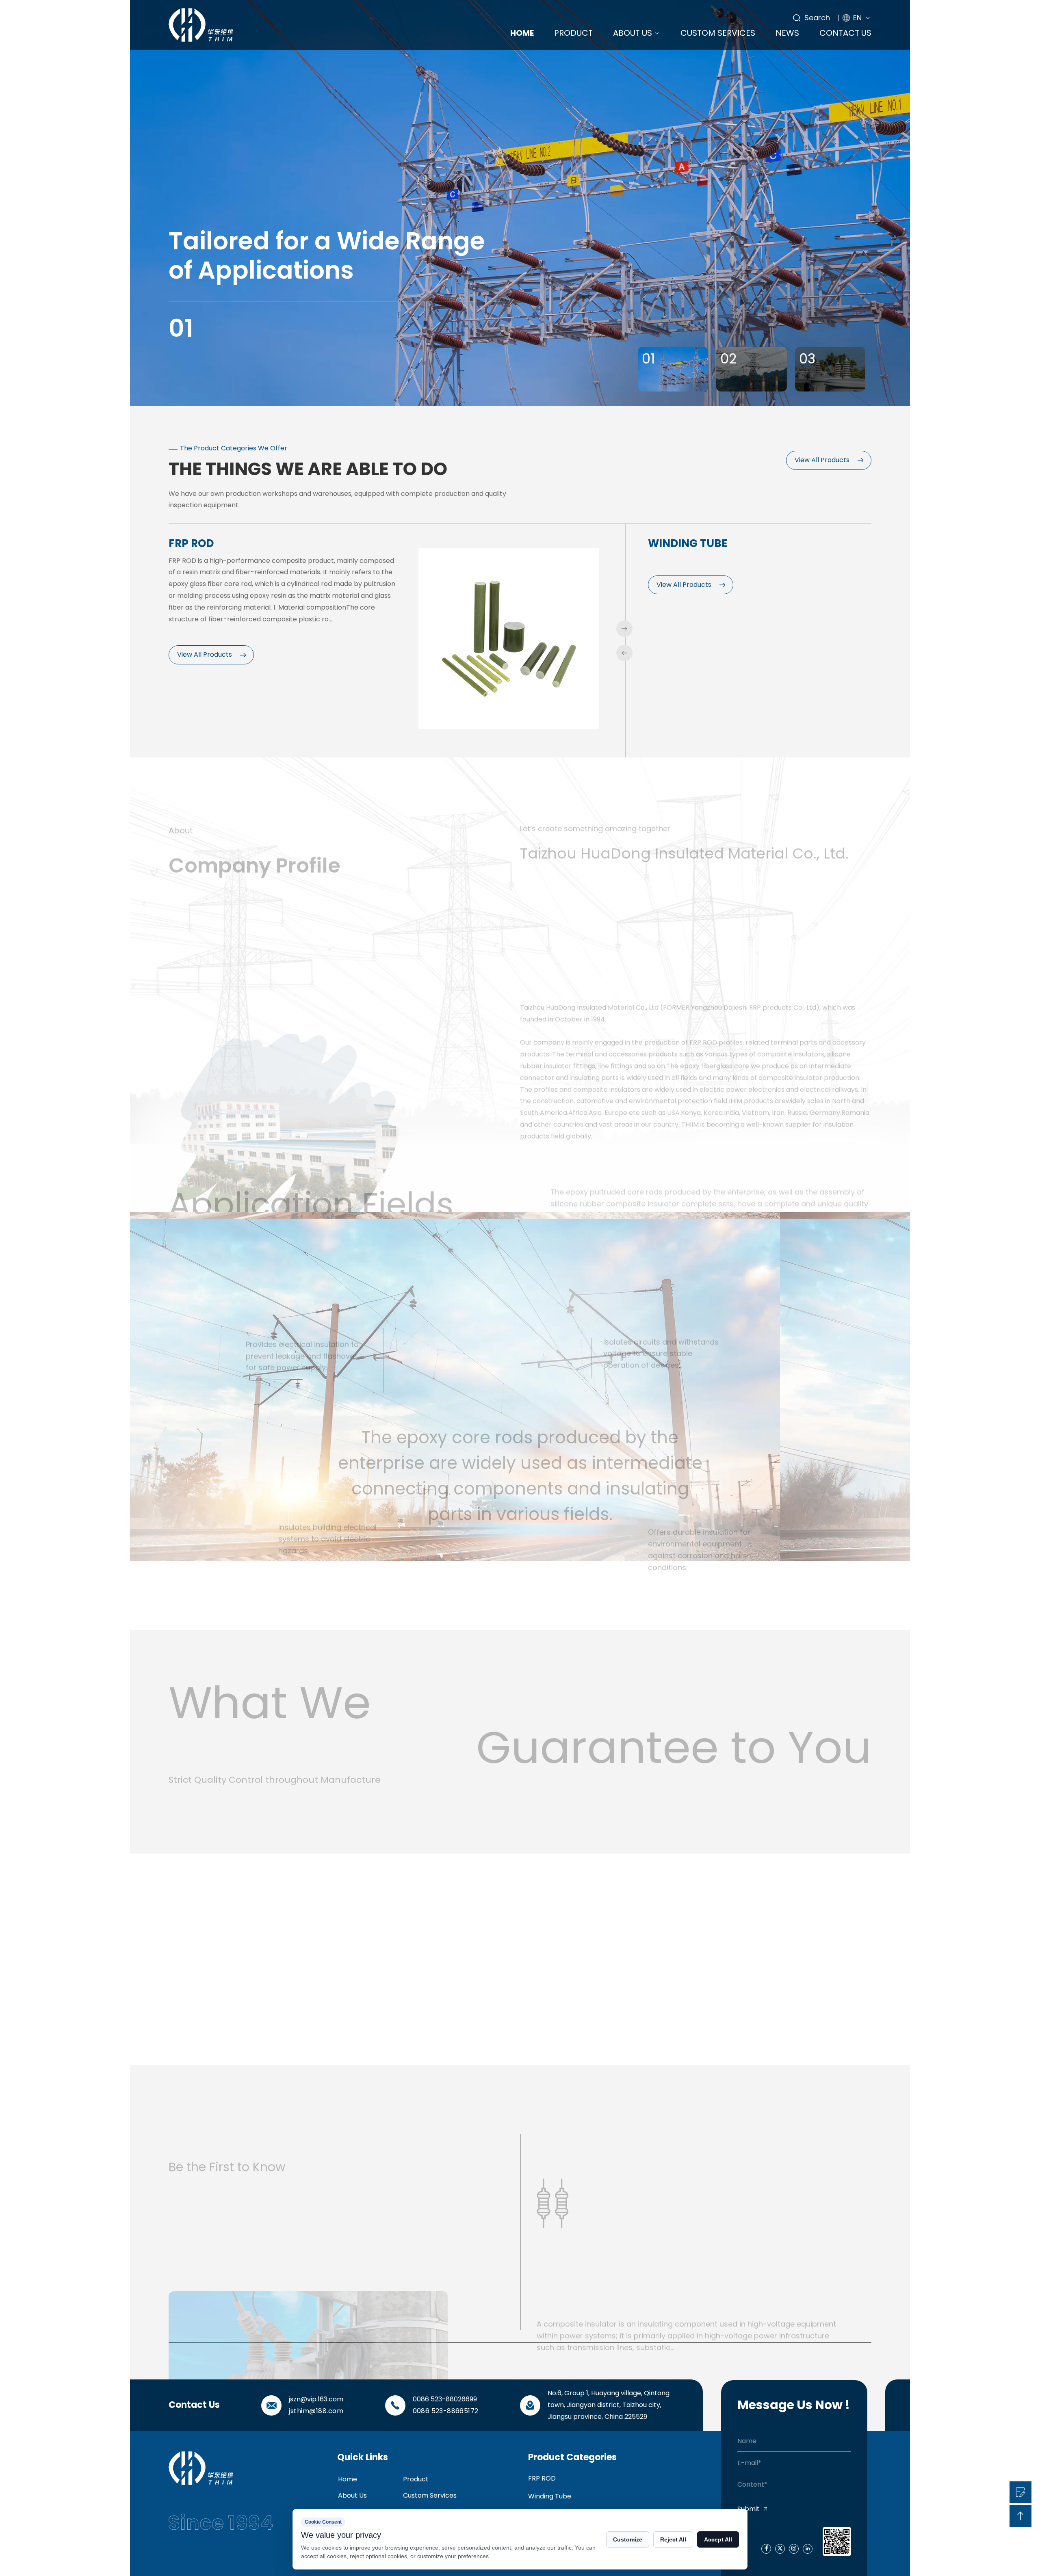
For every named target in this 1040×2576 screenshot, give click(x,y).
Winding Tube (208, 543)
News (787, 33)
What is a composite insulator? (621, 2207)
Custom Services (718, 33)
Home (522, 33)
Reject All (673, 2539)
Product (573, 33)
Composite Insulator (711, 543)
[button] (624, 629)
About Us (633, 33)
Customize (628, 2539)
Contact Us (845, 33)
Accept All (718, 2539)
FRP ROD (542, 2478)
